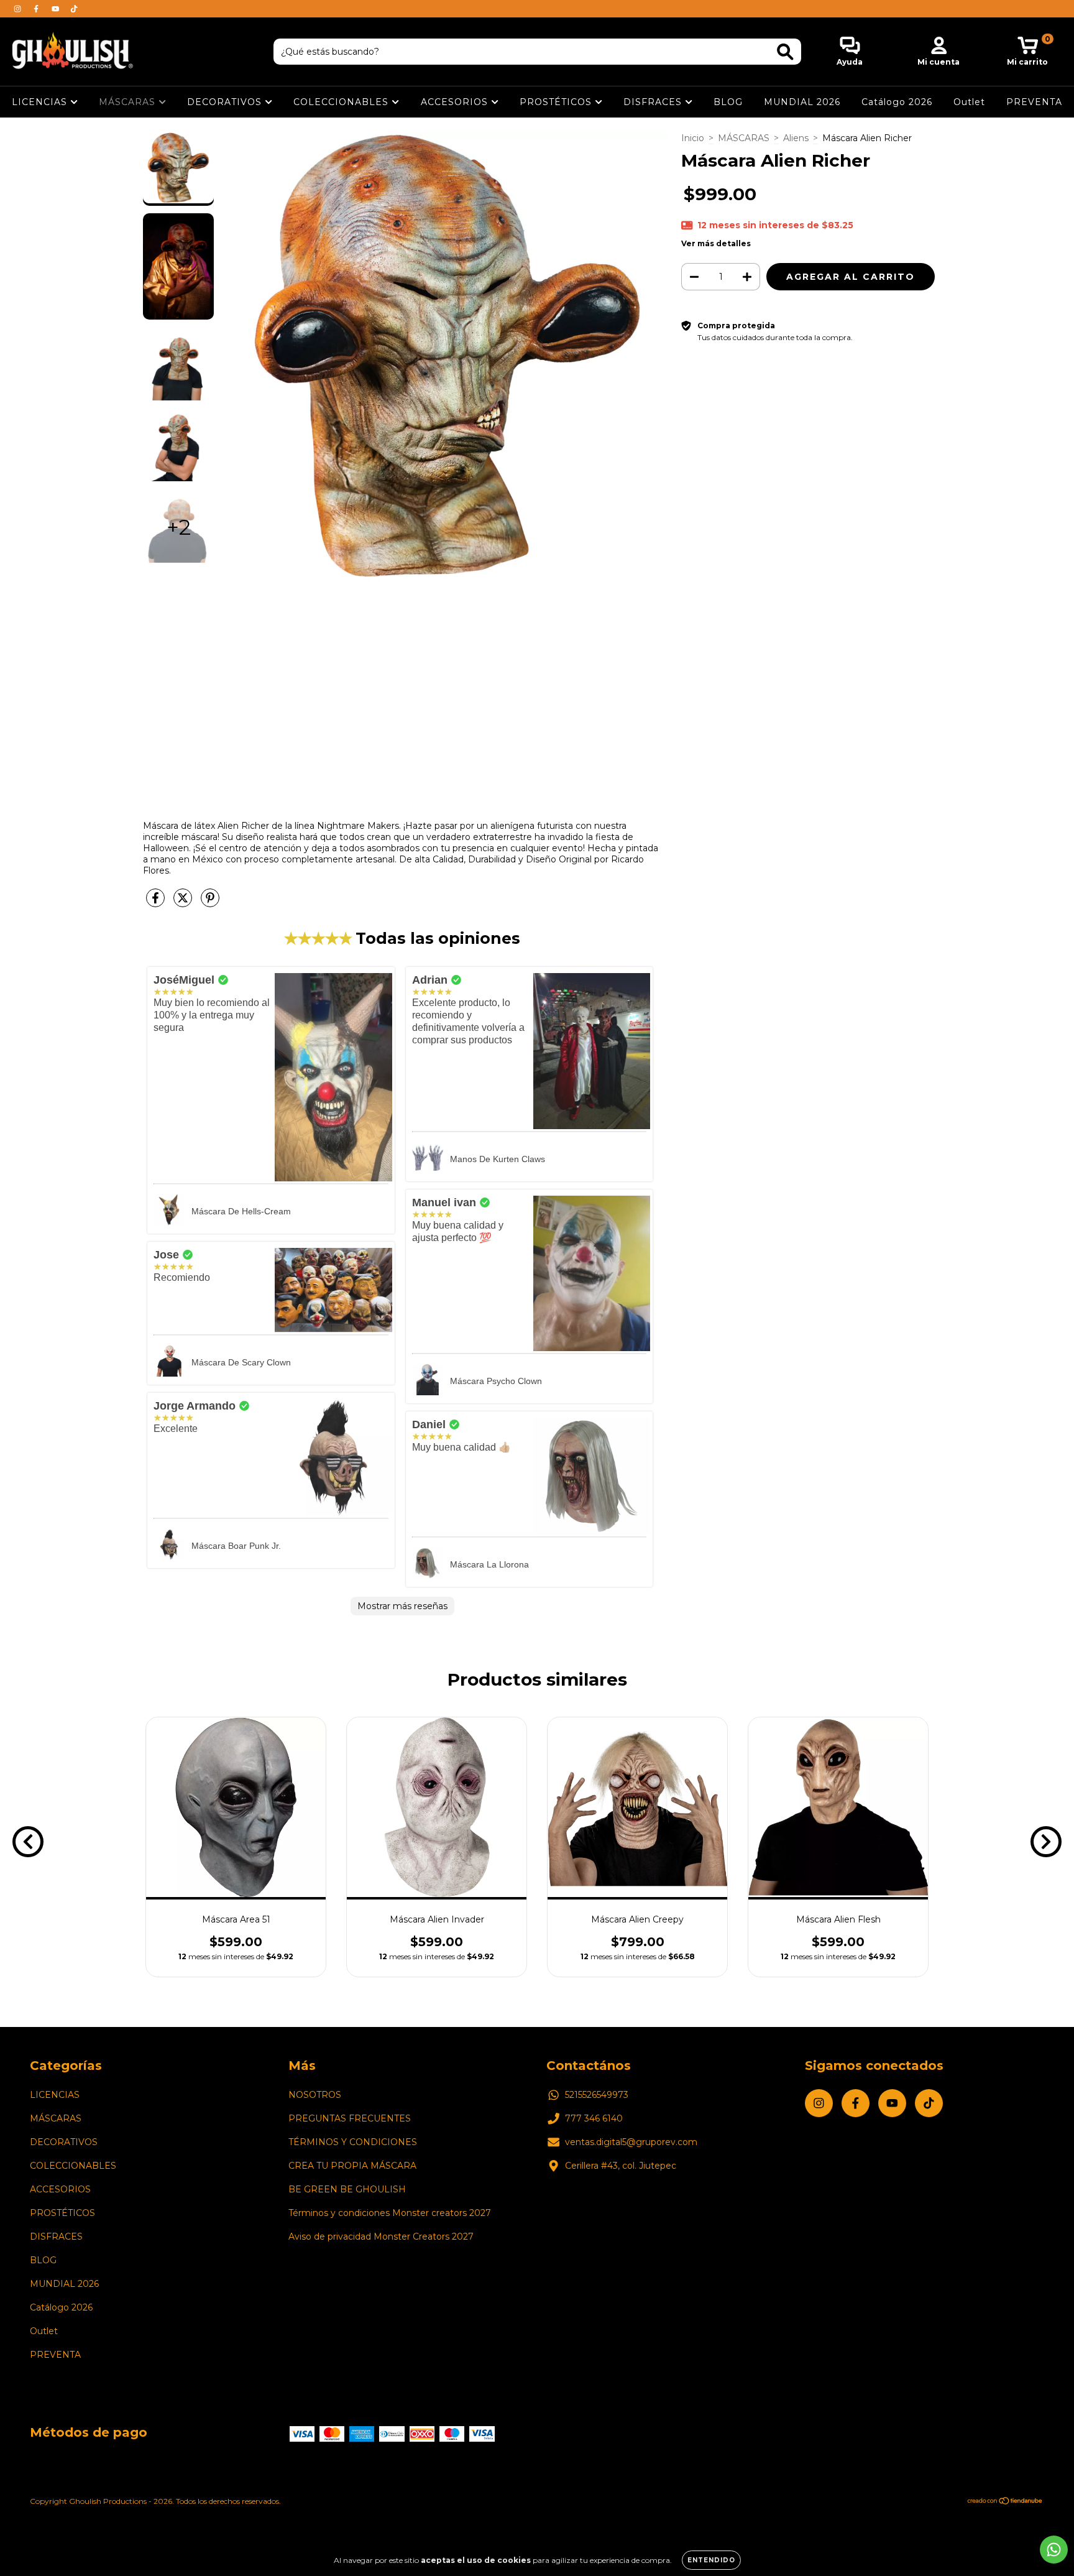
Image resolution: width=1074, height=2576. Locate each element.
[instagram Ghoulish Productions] (19, 9)
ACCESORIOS (456, 102)
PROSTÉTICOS (557, 102)
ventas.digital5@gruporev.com (631, 2142)
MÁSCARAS (129, 102)
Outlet (969, 102)
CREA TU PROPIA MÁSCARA (352, 2166)
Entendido (711, 2560)
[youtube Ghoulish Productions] (57, 9)
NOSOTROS (315, 2095)
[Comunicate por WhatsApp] (1054, 2550)
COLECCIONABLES (342, 102)
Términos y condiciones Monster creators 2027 (390, 2213)
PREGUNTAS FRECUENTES (350, 2118)
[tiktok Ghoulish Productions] (74, 9)
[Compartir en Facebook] (157, 903)
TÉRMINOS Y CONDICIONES (353, 2142)
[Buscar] (785, 52)
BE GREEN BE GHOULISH (347, 2189)
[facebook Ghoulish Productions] (37, 9)
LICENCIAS (41, 102)
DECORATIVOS (226, 102)
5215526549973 (597, 2095)
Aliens (796, 138)
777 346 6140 (594, 2118)
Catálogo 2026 (897, 102)
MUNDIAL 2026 (802, 102)
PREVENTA (1034, 102)
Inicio (693, 138)
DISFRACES (654, 102)
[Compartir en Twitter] (184, 903)
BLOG (728, 102)
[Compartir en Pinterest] (210, 903)
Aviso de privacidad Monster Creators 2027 (381, 2237)
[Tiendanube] (1005, 2502)
